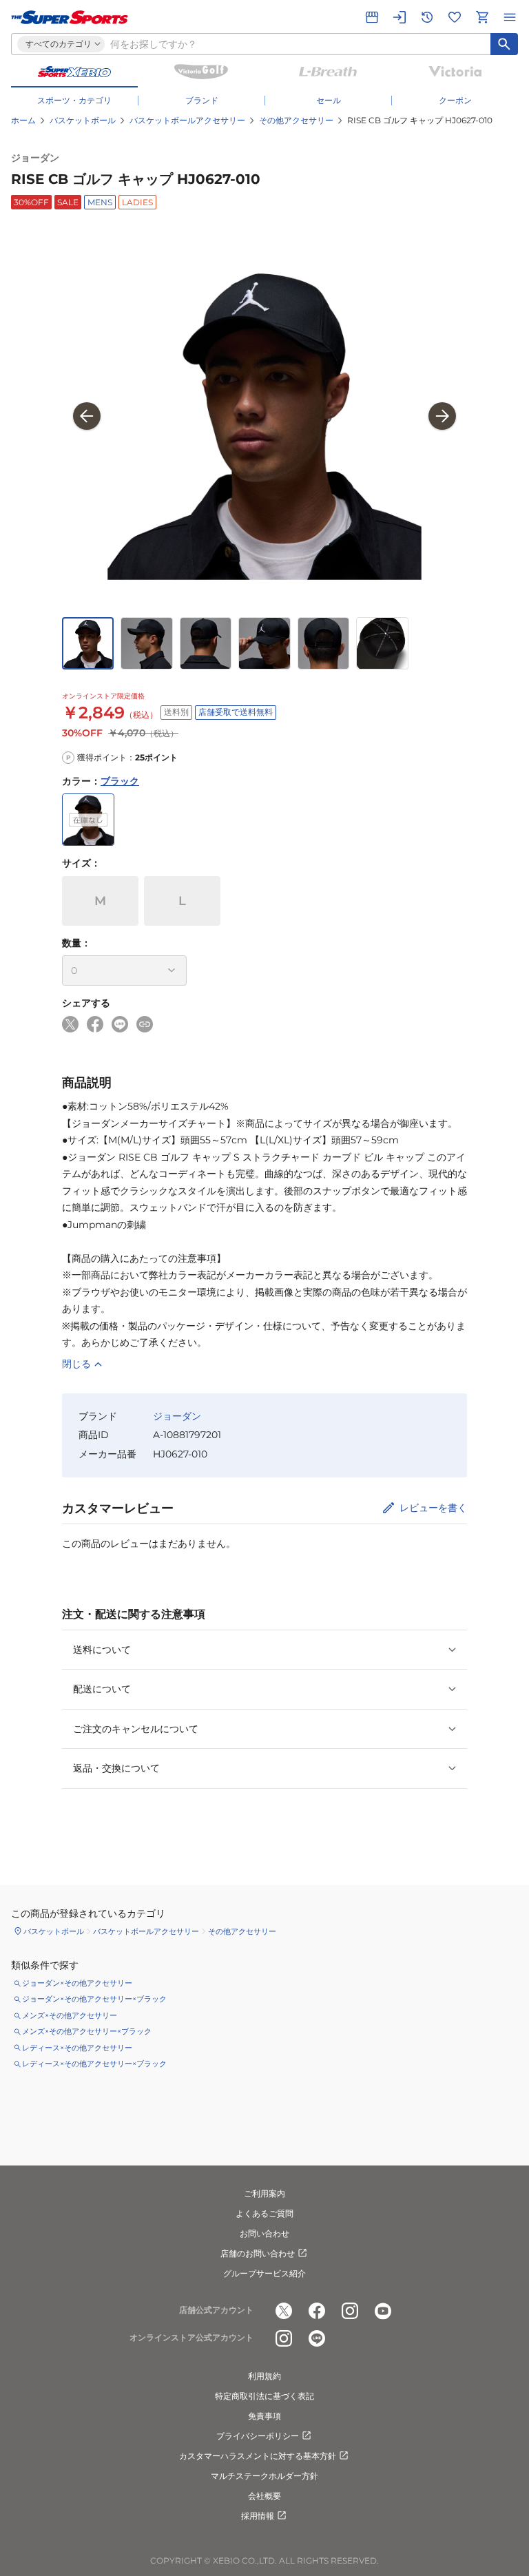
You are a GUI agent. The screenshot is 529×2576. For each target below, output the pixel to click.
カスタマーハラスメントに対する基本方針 (258, 2456)
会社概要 (264, 2496)
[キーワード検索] (504, 44)
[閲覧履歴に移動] (427, 17)
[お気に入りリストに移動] (455, 17)
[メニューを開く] (510, 17)
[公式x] (284, 2311)
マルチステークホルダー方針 (264, 2476)
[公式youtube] (383, 2311)
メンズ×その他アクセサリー (70, 2015)
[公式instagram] (350, 2311)
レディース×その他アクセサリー (77, 2048)
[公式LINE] (317, 2338)
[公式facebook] (317, 2311)
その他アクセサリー (296, 120)
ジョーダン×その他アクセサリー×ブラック (94, 1999)
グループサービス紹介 (264, 2273)
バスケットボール (83, 120)
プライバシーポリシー (258, 2436)
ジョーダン (35, 158)
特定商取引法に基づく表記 (264, 2396)
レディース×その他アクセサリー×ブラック (94, 2064)
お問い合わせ (264, 2233)
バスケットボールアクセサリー (187, 120)
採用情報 (258, 2516)
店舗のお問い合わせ (258, 2253)
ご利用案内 (264, 2193)
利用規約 (264, 2376)
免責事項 (264, 2416)
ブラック (120, 781)
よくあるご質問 (264, 2213)
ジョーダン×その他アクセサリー (77, 1983)
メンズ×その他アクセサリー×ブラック (87, 2031)
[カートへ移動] (482, 17)
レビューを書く (433, 1508)
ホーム (23, 120)
